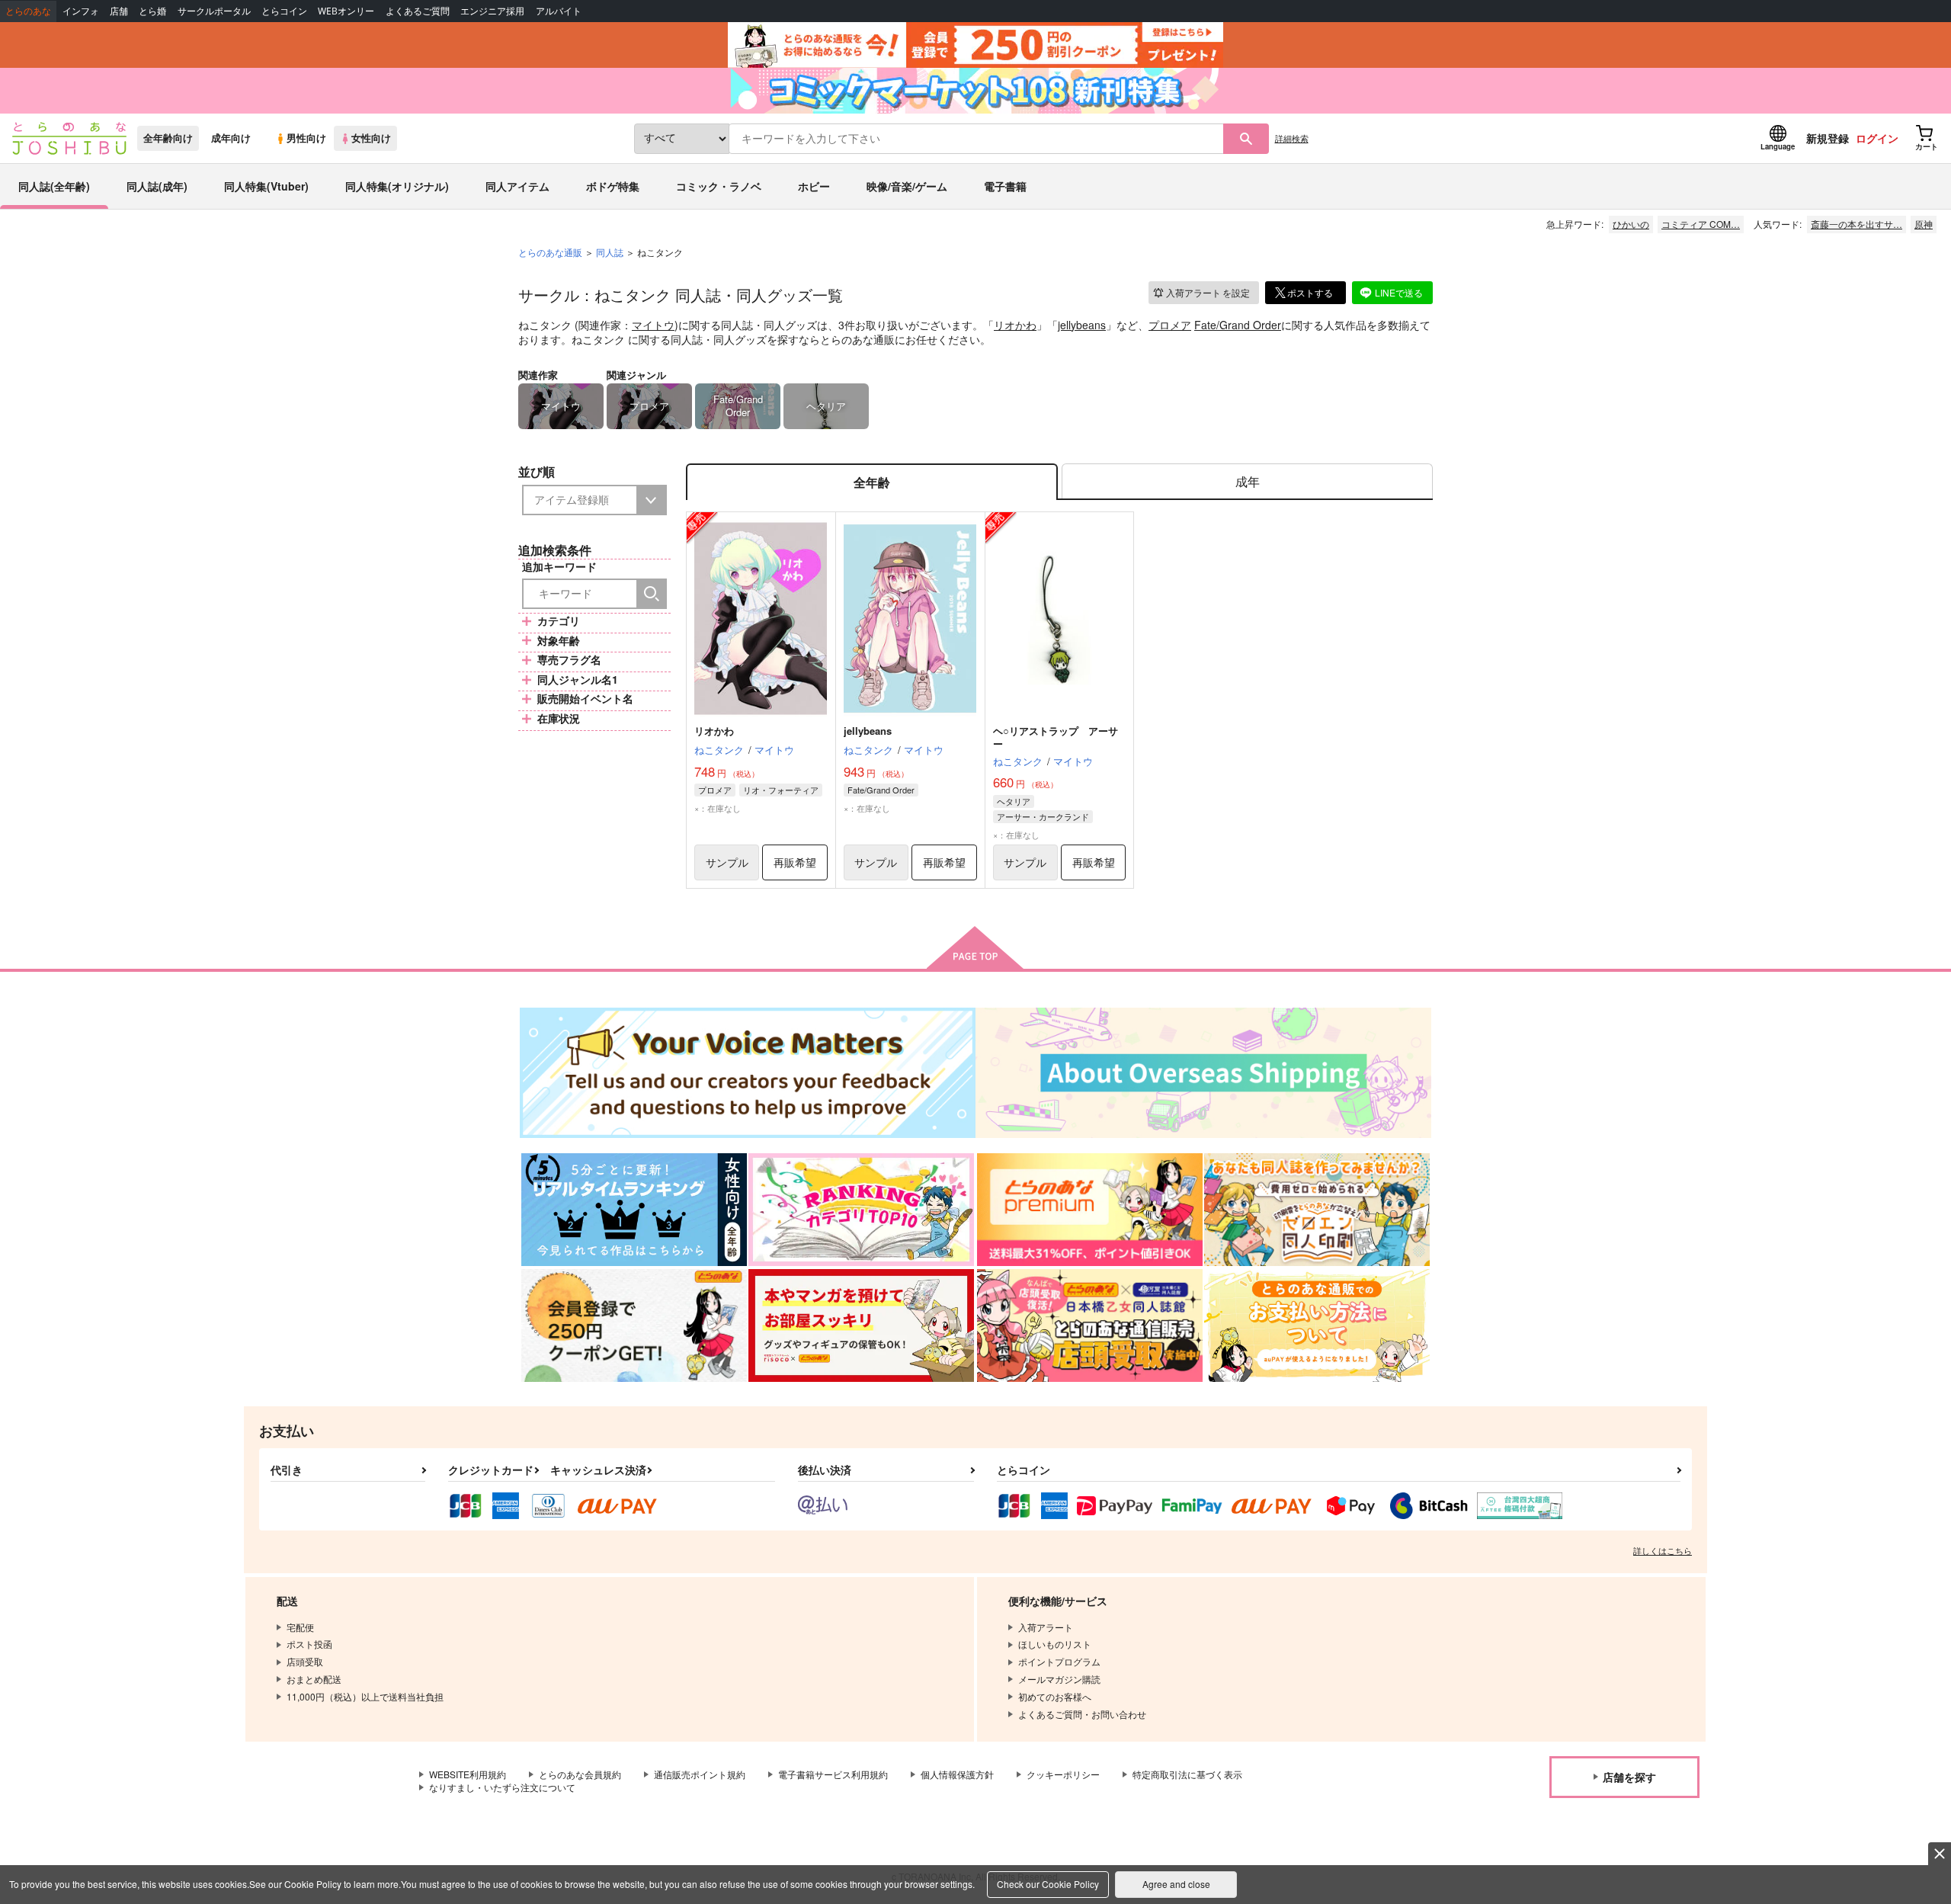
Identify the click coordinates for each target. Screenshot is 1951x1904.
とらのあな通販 (550, 252)
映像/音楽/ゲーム (907, 186)
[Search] (652, 594)
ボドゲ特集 (613, 186)
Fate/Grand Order (1238, 325)
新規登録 (1828, 138)
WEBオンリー (346, 11)
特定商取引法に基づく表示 (1187, 1774)
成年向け (231, 138)
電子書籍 (1005, 186)
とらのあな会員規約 (580, 1774)
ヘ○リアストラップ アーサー (1056, 737)
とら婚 (152, 11)
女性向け (371, 138)
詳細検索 (1292, 138)
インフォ (81, 11)
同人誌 (610, 252)
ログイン (1877, 138)
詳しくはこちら (1663, 1550)
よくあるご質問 (418, 11)
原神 (1924, 224)
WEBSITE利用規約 (468, 1774)
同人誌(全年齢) (54, 186)
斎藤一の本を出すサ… (1856, 224)
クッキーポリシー (1063, 1774)
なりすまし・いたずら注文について (502, 1787)
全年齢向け (168, 138)
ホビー (814, 186)
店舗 (119, 11)
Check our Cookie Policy (1048, 1884)
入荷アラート (1208, 292)
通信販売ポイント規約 (700, 1774)
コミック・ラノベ (719, 186)
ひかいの (1631, 224)
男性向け (306, 138)
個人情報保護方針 (957, 1774)
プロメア (1170, 325)
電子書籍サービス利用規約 (833, 1774)
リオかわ (1015, 325)
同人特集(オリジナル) (397, 186)
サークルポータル (214, 11)
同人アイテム (517, 186)
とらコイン (284, 11)
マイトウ (653, 325)
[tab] (1247, 482)
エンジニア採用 (492, 11)
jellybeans (1082, 325)
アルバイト (559, 11)
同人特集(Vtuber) (266, 186)
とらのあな (28, 11)
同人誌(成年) (157, 186)
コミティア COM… (1701, 224)
